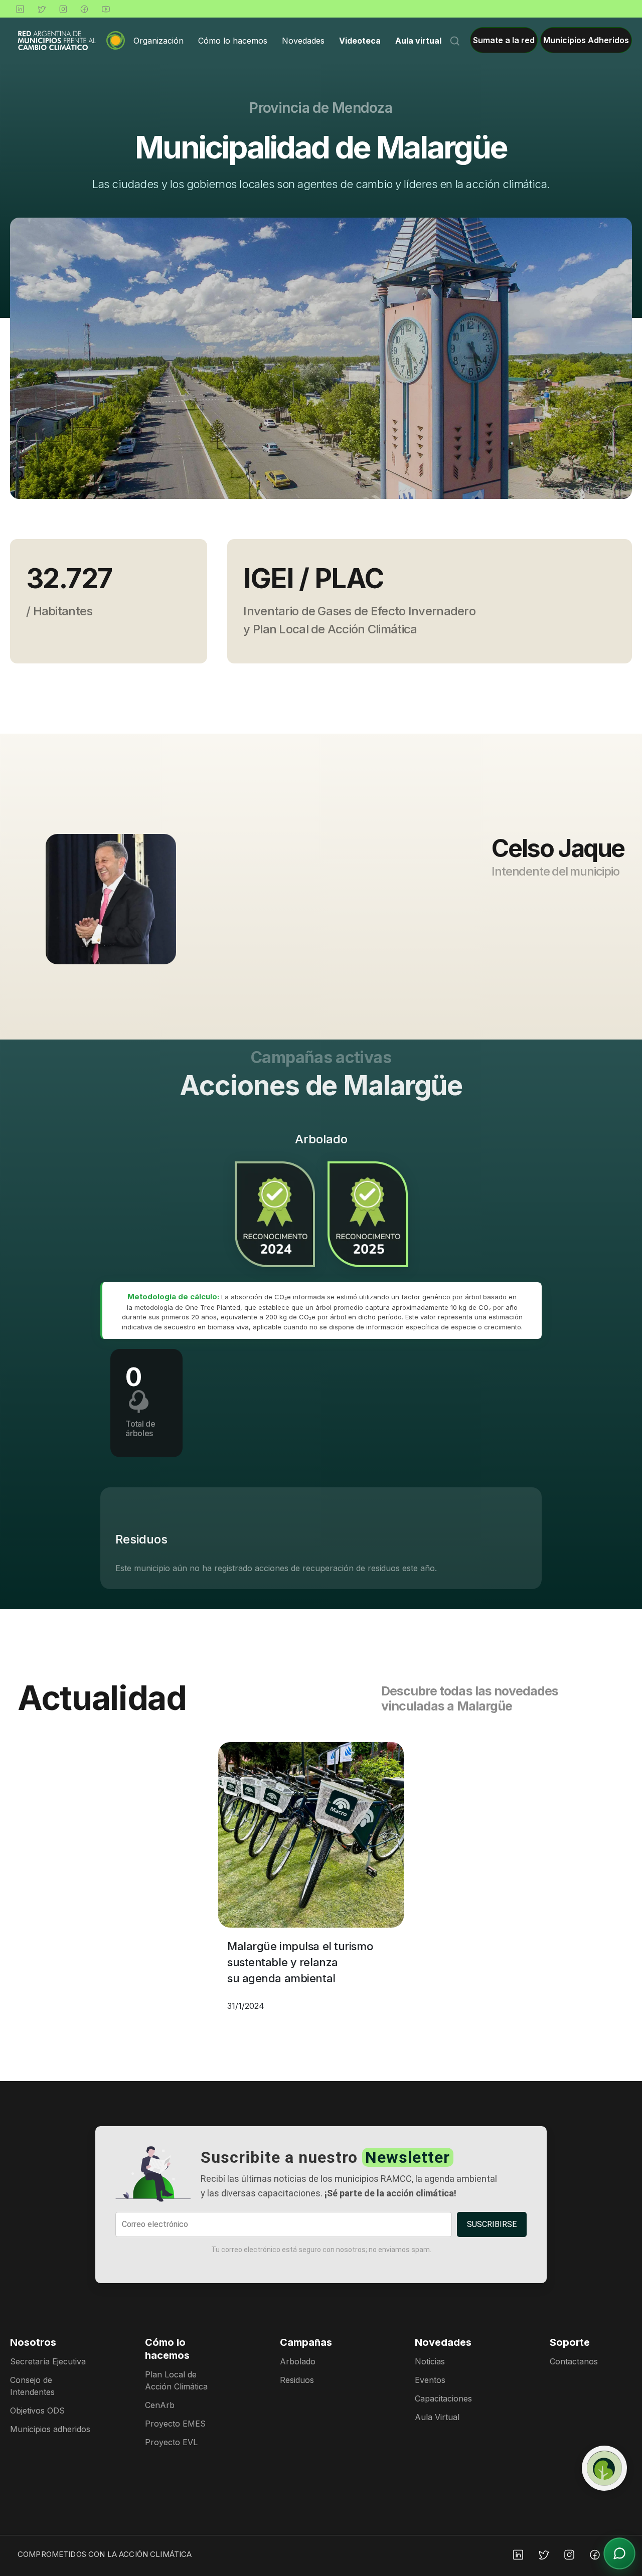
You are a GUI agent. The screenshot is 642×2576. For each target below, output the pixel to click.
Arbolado (298, 2361)
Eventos (430, 2380)
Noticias (430, 2361)
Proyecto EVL (171, 2442)
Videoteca (360, 40)
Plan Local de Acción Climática (176, 2380)
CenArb (160, 2405)
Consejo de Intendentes (32, 2386)
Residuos (297, 2380)
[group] (321, 358)
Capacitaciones (443, 2398)
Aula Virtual (437, 2417)
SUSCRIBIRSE (492, 2224)
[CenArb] (604, 2468)
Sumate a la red (504, 40)
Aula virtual (418, 40)
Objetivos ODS (37, 2411)
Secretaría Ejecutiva (48, 2361)
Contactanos (574, 2361)
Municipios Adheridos (586, 40)
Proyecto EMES (175, 2424)
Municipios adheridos (50, 2429)
